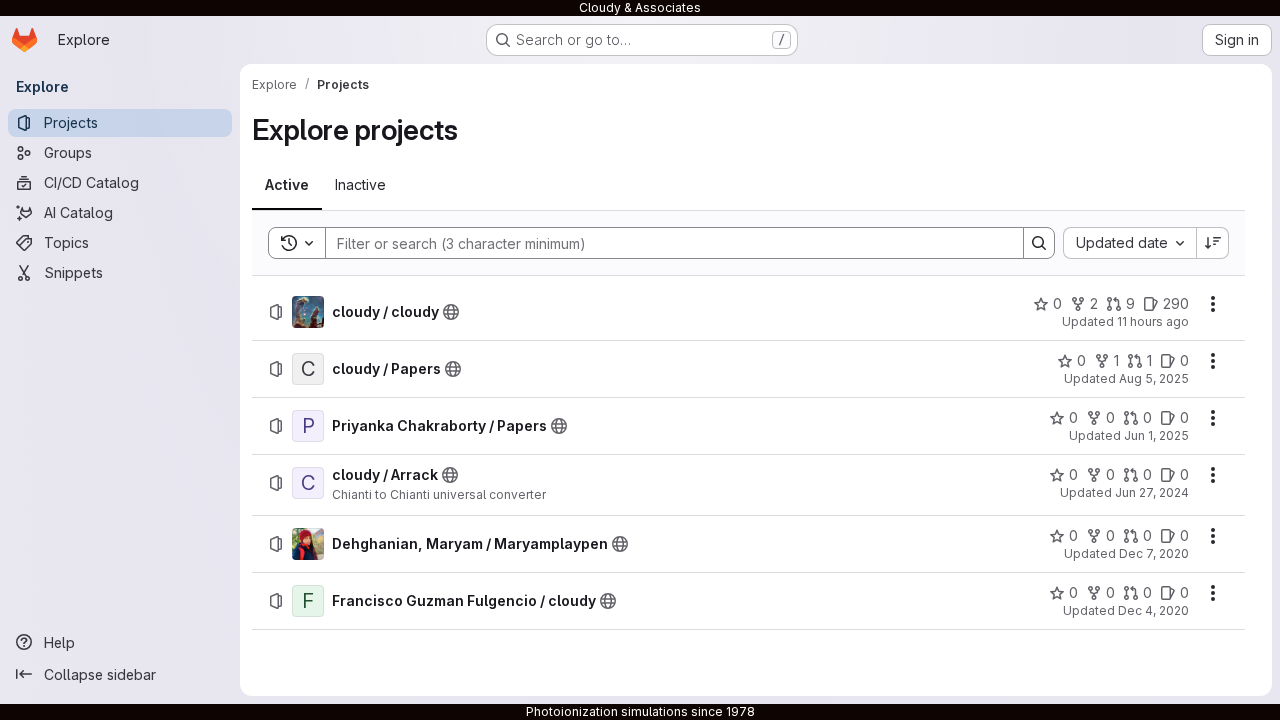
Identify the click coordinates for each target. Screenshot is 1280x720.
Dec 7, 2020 (1154, 553)
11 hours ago (1153, 321)
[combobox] (1129, 243)
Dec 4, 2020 (1153, 610)
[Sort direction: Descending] (1213, 243)
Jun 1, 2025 (1156, 435)
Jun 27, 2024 (1152, 492)
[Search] (1039, 243)
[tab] (287, 185)
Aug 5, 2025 (1154, 378)
